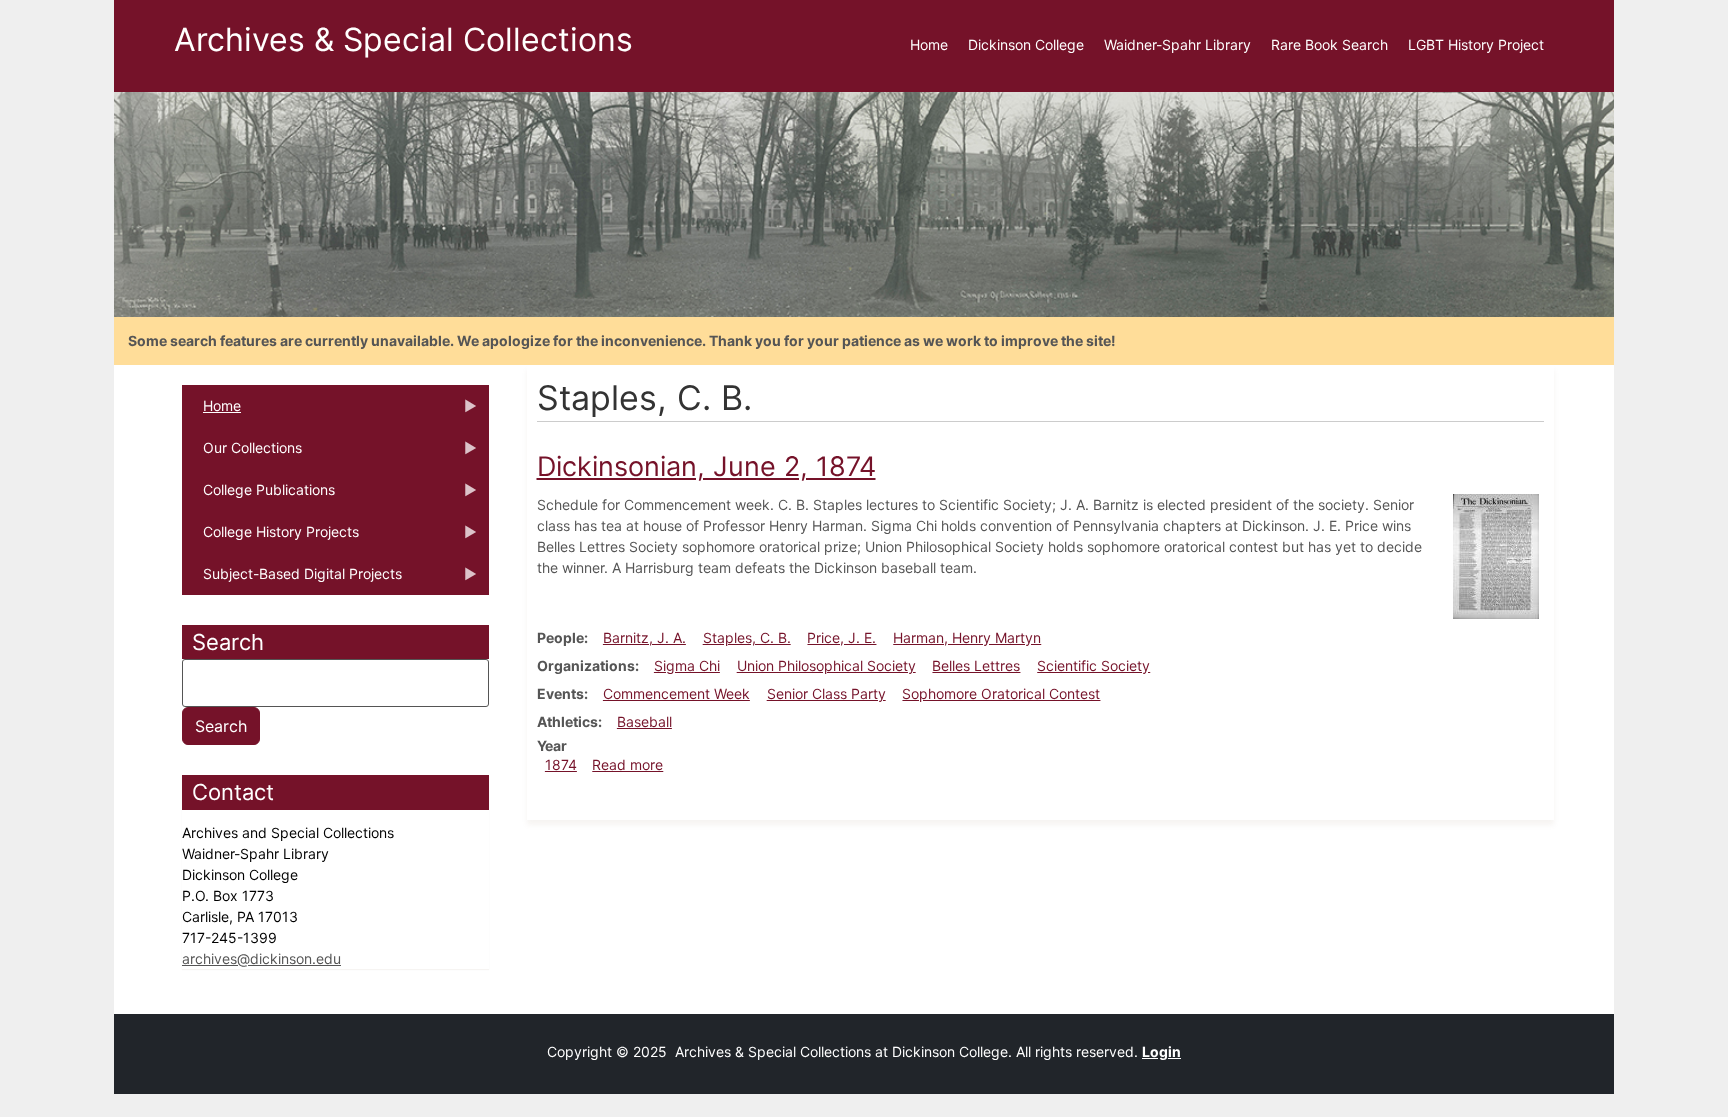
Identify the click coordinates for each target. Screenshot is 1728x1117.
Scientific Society (1093, 665)
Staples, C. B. (747, 637)
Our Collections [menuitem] (242, 454)
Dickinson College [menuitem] (1026, 44)
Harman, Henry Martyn (967, 637)
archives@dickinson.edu (261, 958)
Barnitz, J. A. (644, 637)
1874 (561, 764)
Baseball (644, 721)
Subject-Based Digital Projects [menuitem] (292, 580)
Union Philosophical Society (826, 665)
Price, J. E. (841, 637)
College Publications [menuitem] (258, 496)
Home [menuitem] (929, 44)
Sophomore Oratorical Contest (1001, 693)
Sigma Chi (687, 665)
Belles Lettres (976, 665)
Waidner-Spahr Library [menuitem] (1177, 44)
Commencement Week (676, 693)
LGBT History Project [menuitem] (1476, 44)
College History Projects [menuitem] (270, 538)
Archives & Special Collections (403, 39)
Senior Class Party (826, 693)
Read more (627, 764)
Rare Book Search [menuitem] (1329, 44)
